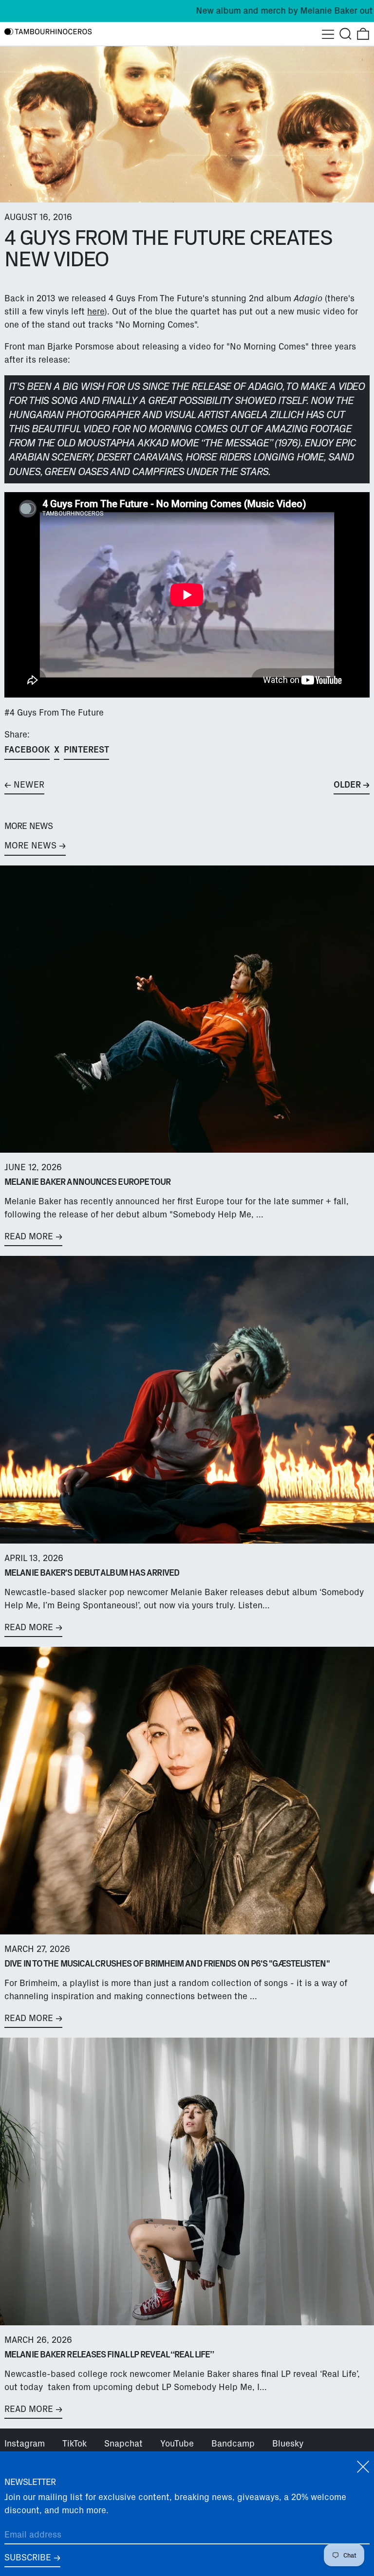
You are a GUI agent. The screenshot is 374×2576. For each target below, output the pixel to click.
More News (30, 846)
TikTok (75, 2444)
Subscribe (28, 2558)
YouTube (177, 2444)
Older (347, 785)
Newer (29, 785)
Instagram (25, 2444)
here (96, 312)
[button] (346, 34)
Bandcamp (233, 2444)
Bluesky (288, 2444)
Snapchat (123, 2444)
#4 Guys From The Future (54, 713)
